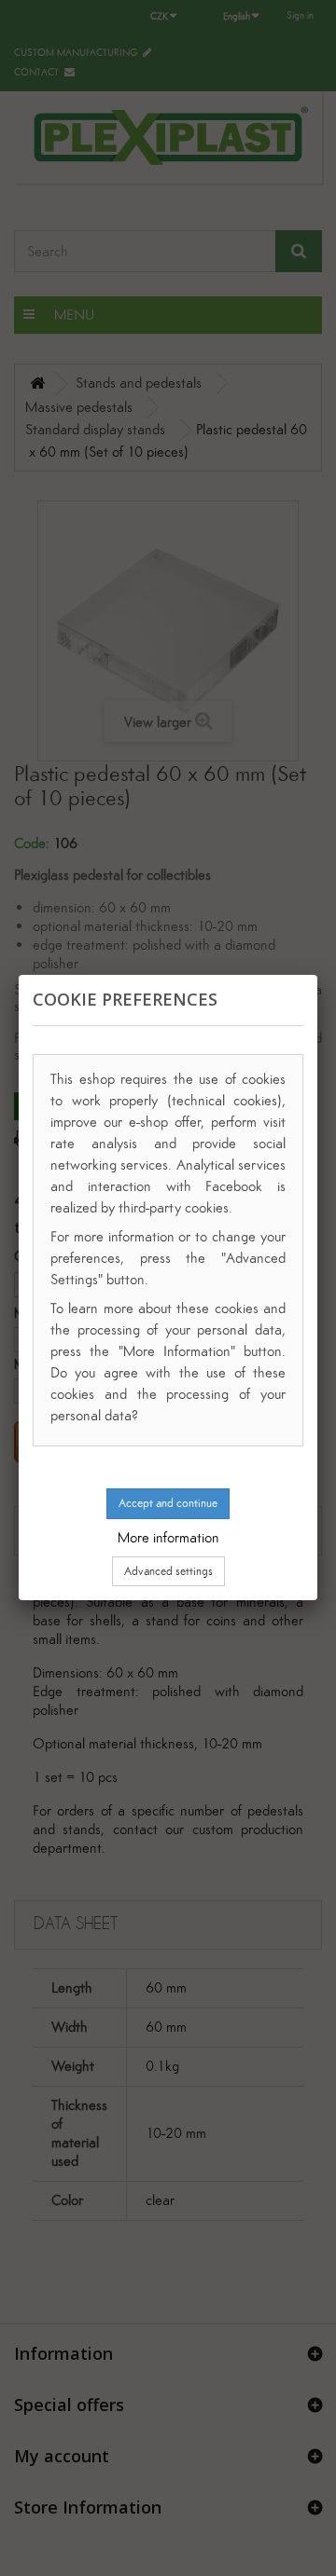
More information (168, 1537)
